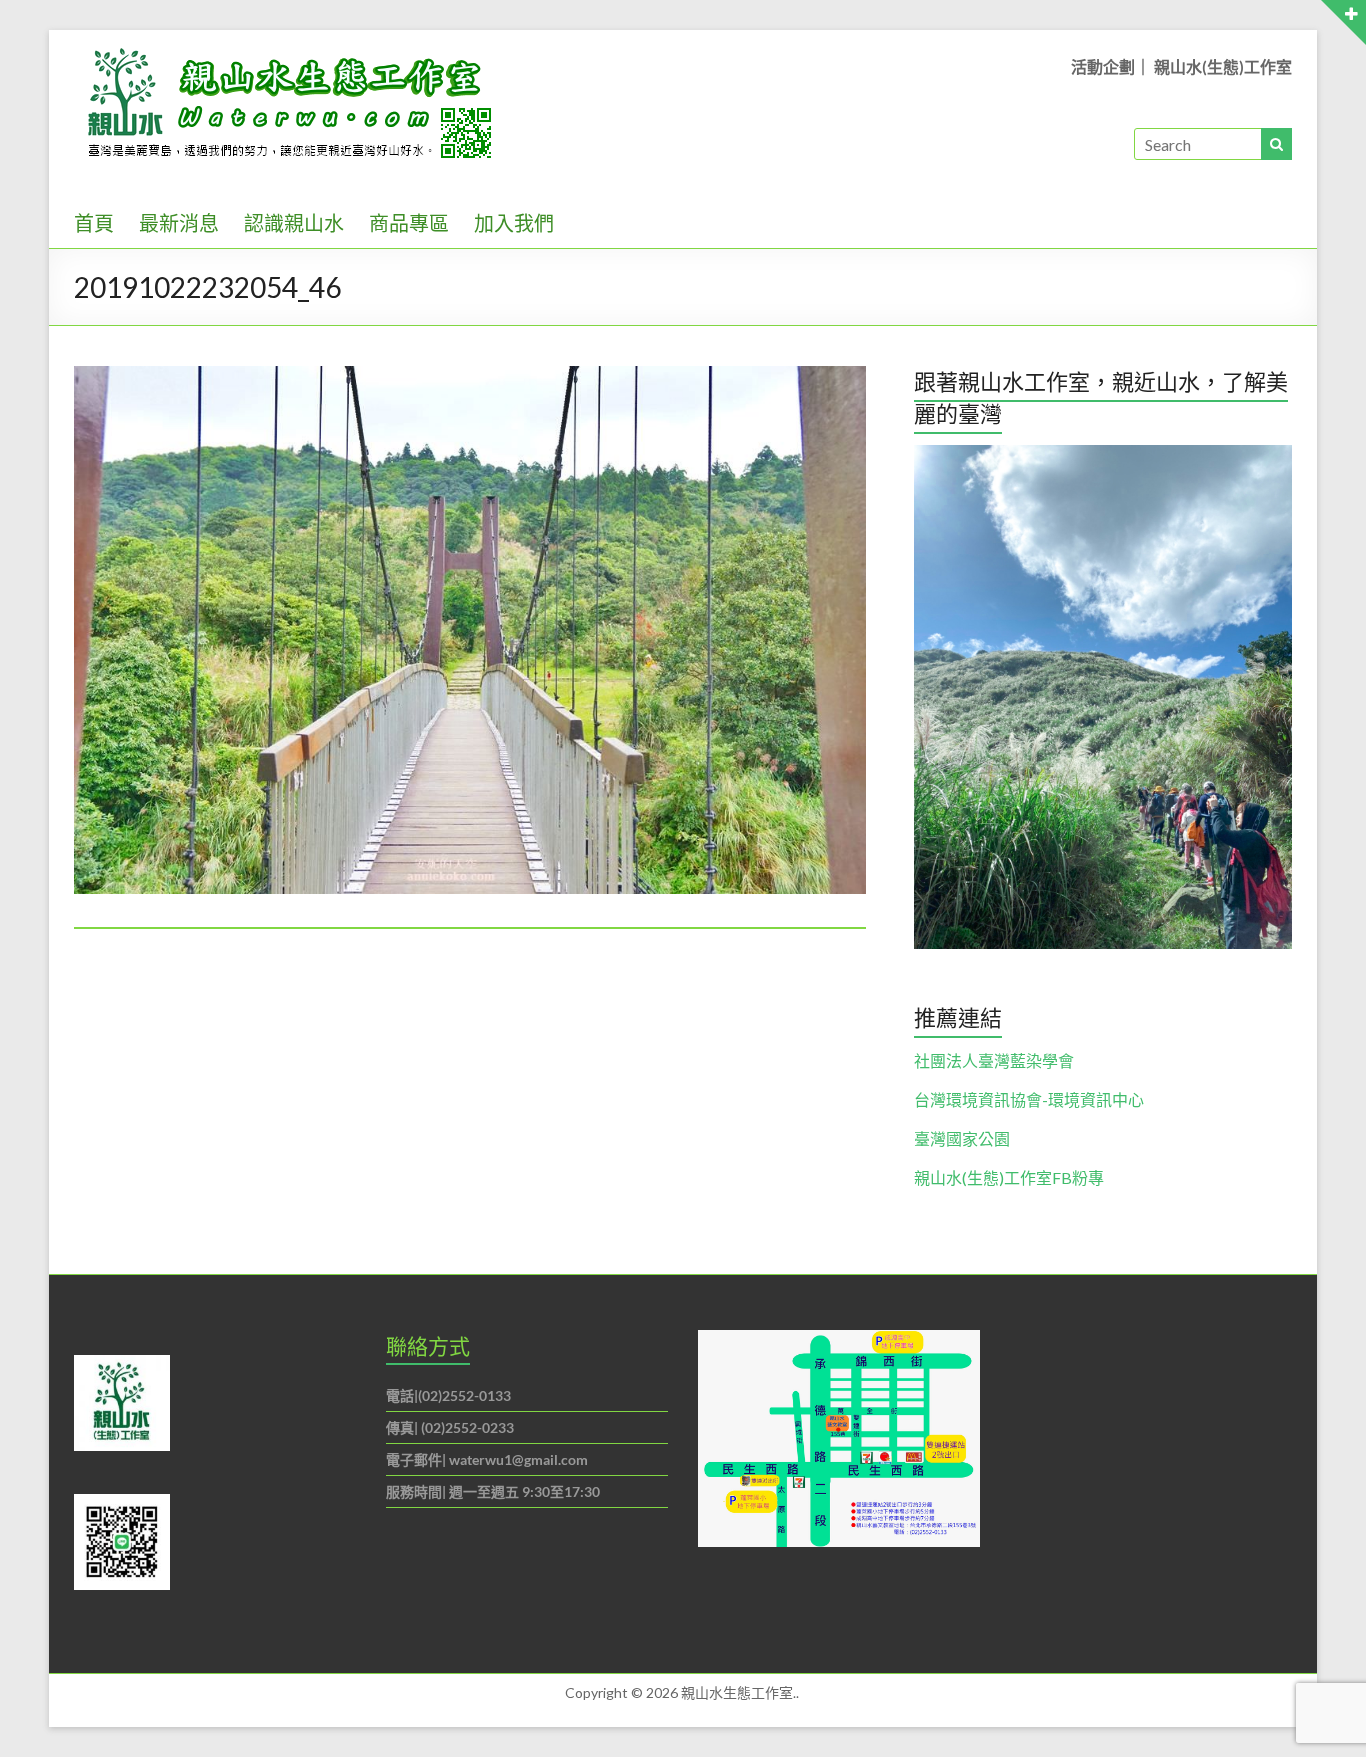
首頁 (94, 223)
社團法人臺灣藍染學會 (994, 1060)
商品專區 (409, 223)
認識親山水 (294, 223)
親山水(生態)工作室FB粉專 (1009, 1177)
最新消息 (179, 223)
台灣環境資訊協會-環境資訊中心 (1029, 1099)
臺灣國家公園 (962, 1138)
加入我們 (514, 223)
